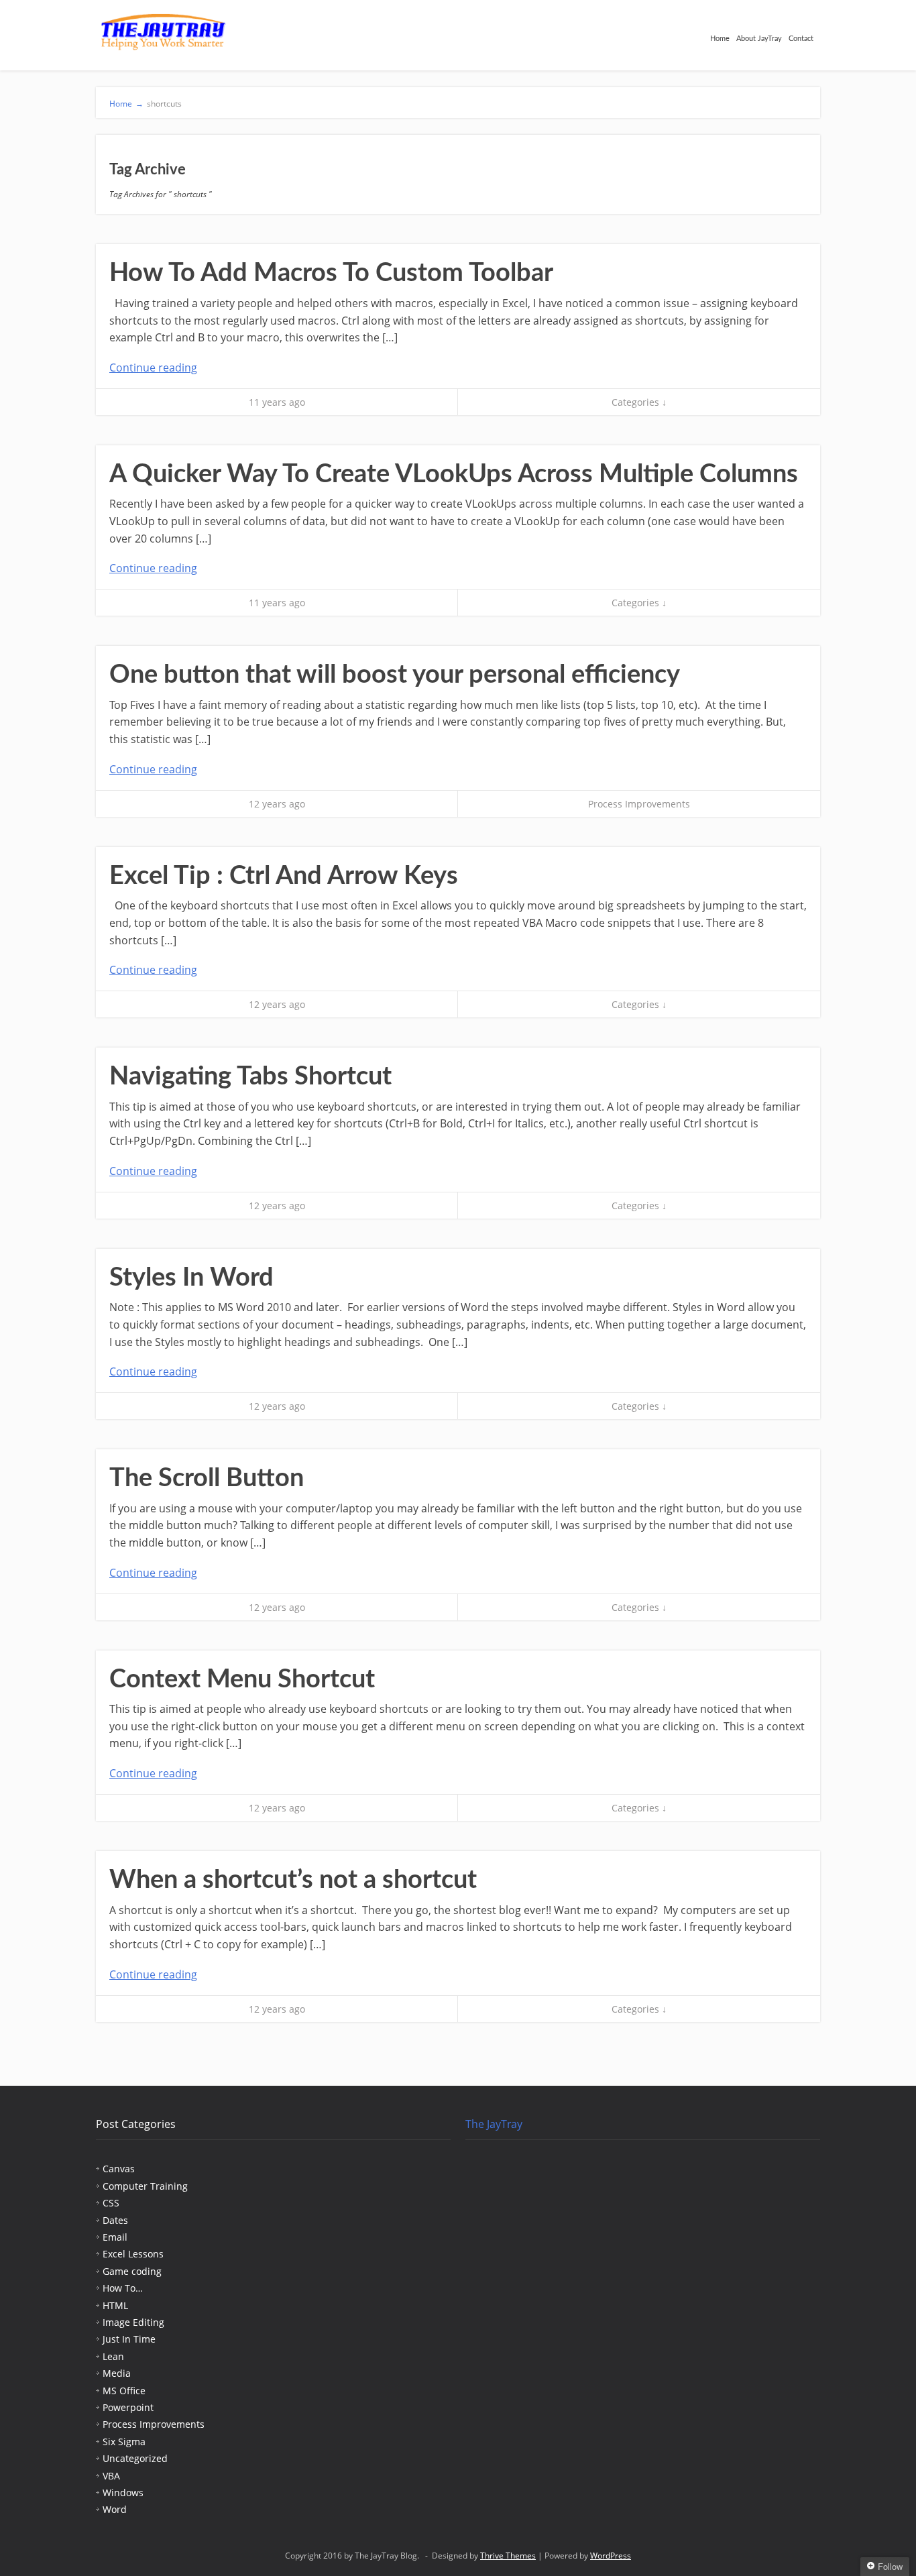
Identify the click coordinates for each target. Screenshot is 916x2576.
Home (720, 39)
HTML (115, 2305)
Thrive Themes (508, 2556)
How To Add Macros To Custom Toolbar (331, 273)
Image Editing (133, 2322)
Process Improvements (639, 804)
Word (115, 2509)
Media (117, 2373)
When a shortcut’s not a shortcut (293, 1880)
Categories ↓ (639, 402)
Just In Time (129, 2339)
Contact (801, 39)
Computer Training (145, 2186)
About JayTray (759, 39)
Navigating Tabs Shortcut (250, 1076)
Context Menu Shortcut (242, 1679)
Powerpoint (128, 2407)
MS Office (124, 2391)
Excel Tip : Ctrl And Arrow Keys (284, 876)
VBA (111, 2476)
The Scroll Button (207, 1478)
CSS (111, 2203)
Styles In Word (191, 1278)
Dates (115, 2220)
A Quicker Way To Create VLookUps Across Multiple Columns (454, 474)
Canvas (119, 2169)
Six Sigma (124, 2442)
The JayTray (494, 2124)
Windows (123, 2493)
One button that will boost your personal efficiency (395, 675)
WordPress (611, 2556)
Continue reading (153, 368)
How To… (123, 2288)
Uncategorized (135, 2458)
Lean (113, 2356)
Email (115, 2237)
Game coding (132, 2271)
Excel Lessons (133, 2254)
